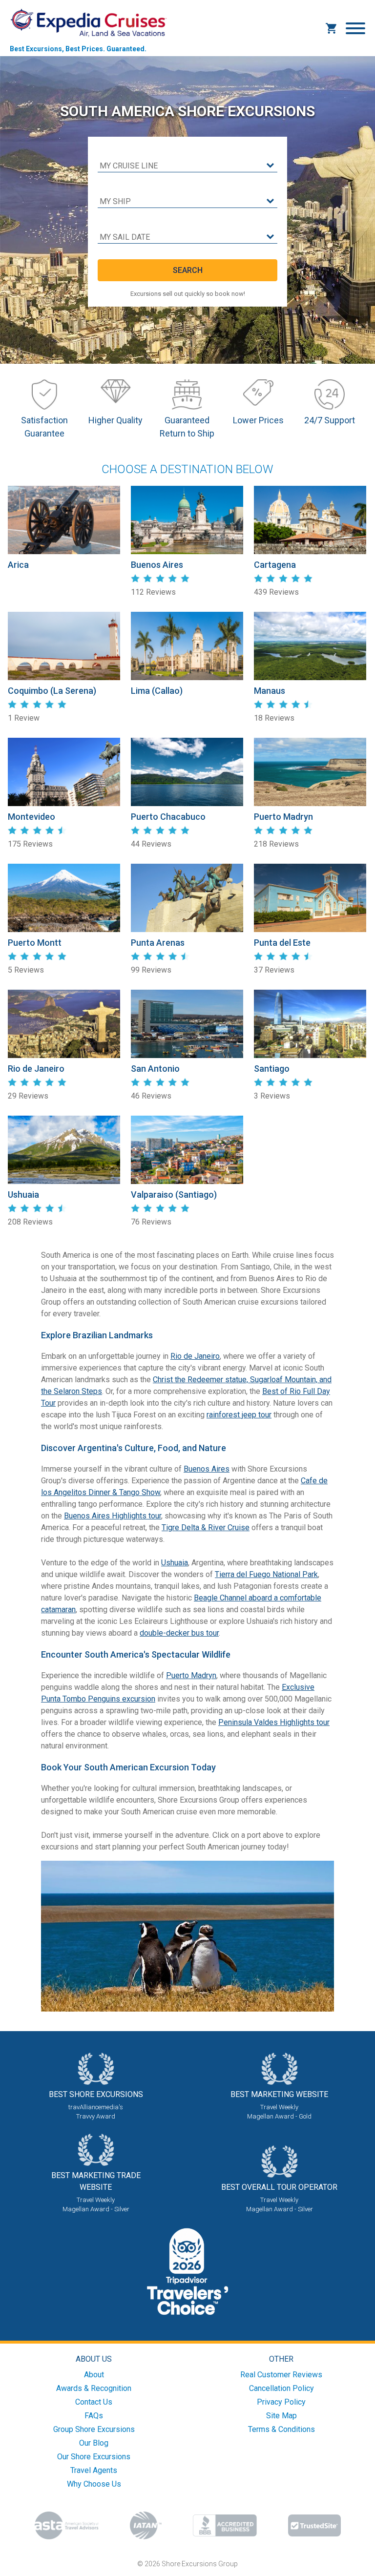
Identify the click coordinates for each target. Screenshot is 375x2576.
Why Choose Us (94, 2484)
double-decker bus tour (179, 1633)
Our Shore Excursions (94, 2457)
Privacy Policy (281, 2402)
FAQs (94, 2416)
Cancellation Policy (281, 2388)
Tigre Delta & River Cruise (206, 1527)
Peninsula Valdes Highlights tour (274, 1722)
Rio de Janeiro (195, 1356)
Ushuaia (175, 1563)
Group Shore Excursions (94, 2429)
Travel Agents (94, 2470)
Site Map (281, 2416)
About (94, 2375)
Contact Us (94, 2402)
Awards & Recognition (94, 2388)
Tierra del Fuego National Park (266, 1574)
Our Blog (94, 2443)
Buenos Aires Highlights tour (113, 1516)
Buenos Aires (207, 1469)
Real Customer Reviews (281, 2375)
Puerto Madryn (191, 1675)
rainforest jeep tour (239, 1415)
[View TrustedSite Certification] (314, 2525)
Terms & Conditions (281, 2429)
